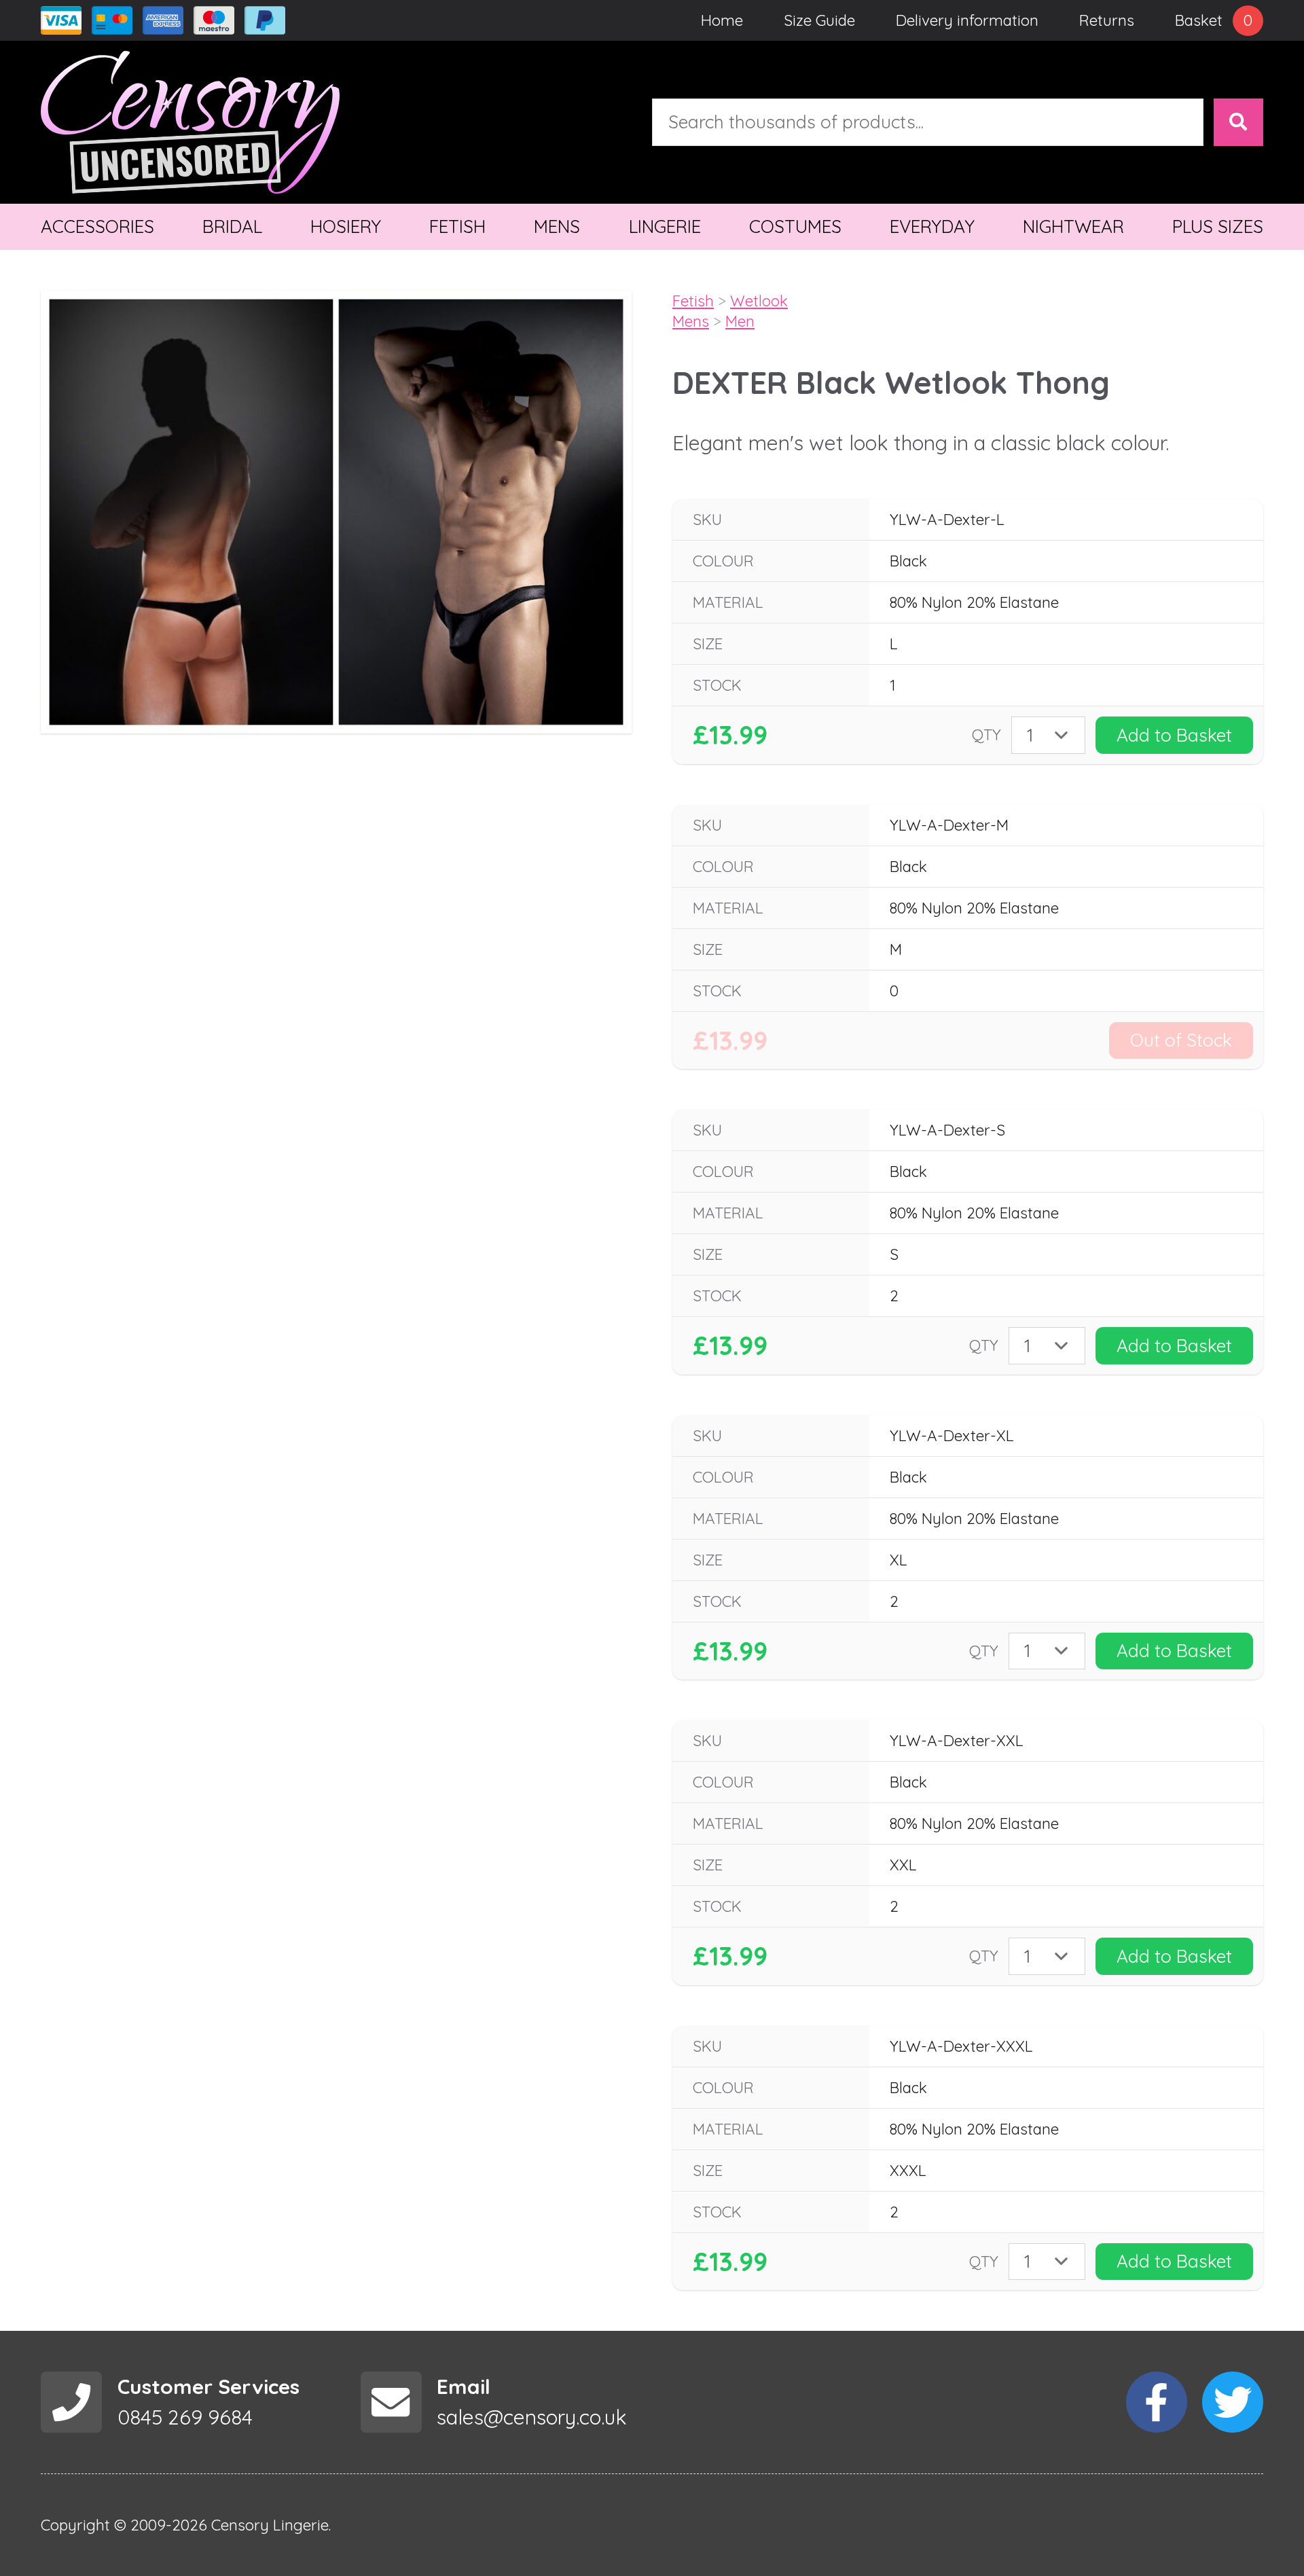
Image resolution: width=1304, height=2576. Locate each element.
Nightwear (1073, 226)
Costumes (795, 226)
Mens (557, 226)
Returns (1107, 20)
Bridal (232, 226)
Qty (986, 734)
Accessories (97, 226)
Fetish (457, 226)
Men (740, 321)
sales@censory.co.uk (532, 2417)
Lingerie (665, 226)
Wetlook (759, 301)
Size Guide (819, 20)
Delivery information (967, 20)
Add (1174, 735)
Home (722, 20)
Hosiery (346, 226)
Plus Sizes (1218, 226)
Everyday (932, 226)
